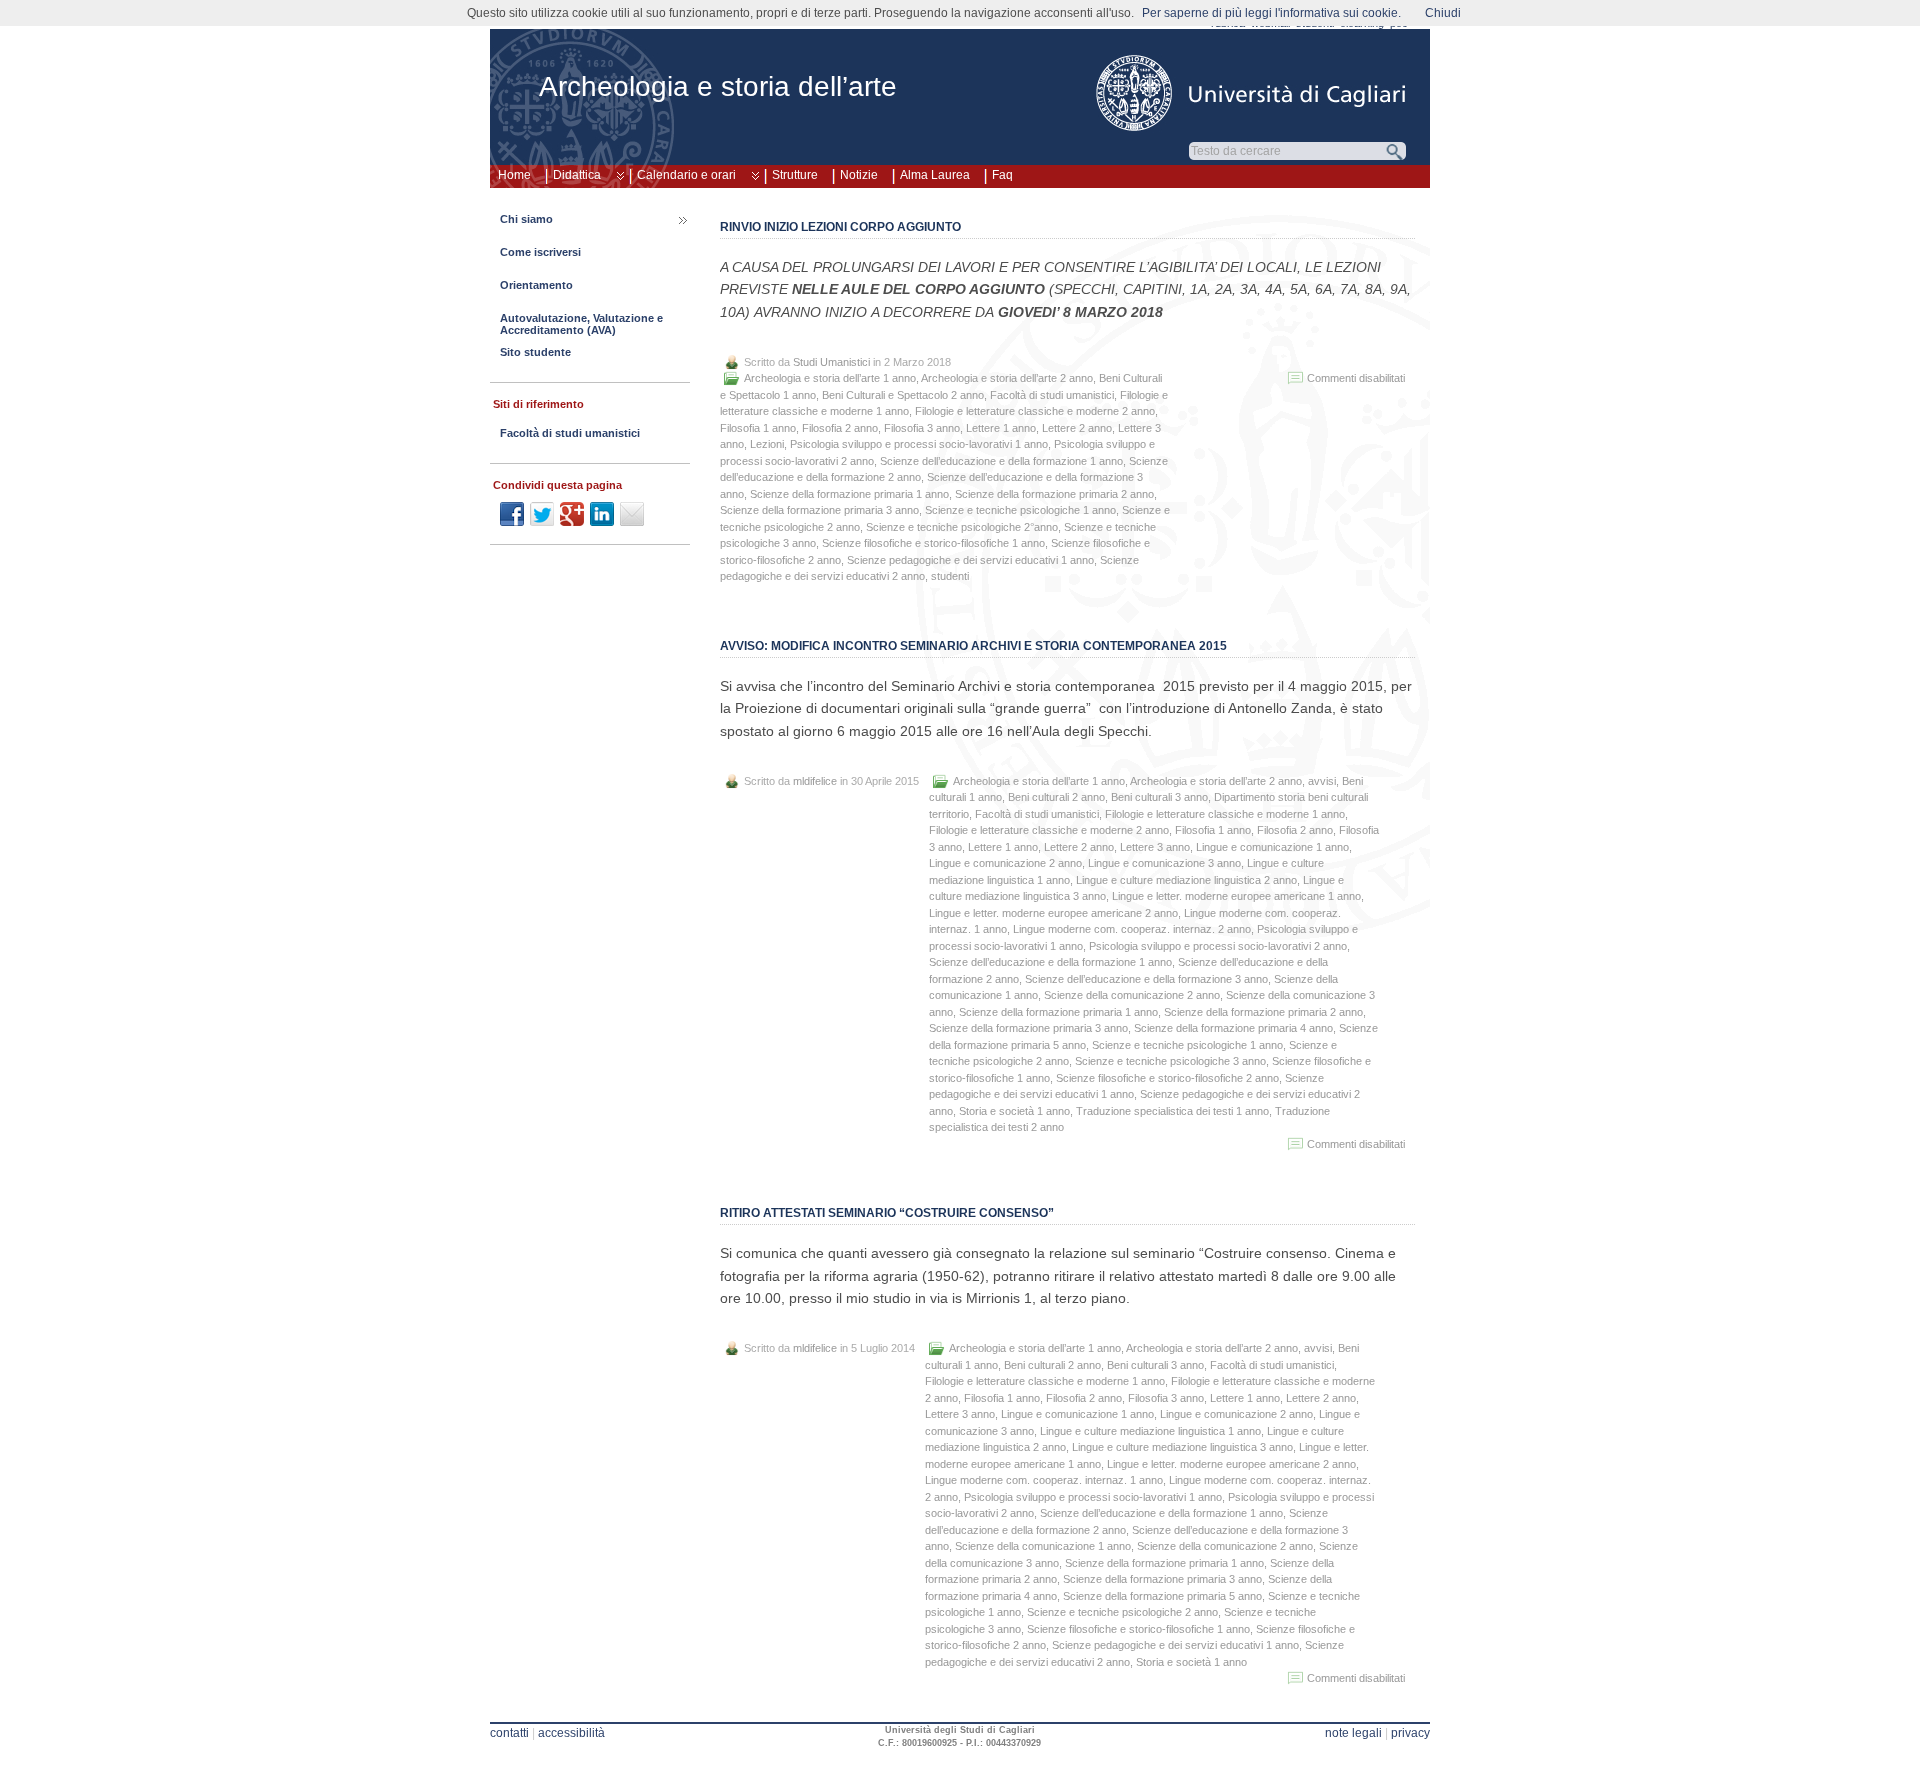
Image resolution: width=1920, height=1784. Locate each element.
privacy (1410, 1733)
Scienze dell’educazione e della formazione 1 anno (1001, 461)
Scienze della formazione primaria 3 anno (819, 510)
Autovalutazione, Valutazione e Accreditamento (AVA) (581, 324)
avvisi (1322, 781)
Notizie (859, 175)
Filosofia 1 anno (758, 428)
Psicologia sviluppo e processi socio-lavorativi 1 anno (919, 444)
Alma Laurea (935, 175)
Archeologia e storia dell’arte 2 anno (1007, 378)
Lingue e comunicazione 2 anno (1005, 863)
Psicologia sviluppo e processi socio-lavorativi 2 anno (1218, 946)
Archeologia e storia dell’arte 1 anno (830, 378)
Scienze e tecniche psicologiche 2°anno (962, 527)
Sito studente (535, 352)
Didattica (577, 175)
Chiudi (1443, 13)
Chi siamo (526, 219)
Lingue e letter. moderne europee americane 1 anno (1236, 896)
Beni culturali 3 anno (1159, 797)
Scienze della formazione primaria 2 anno (1054, 494)
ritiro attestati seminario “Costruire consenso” (887, 1213)
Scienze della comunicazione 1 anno (1043, 1546)
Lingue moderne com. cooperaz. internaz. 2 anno (1132, 929)
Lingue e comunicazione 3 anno (1164, 863)
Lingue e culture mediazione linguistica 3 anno (1182, 1447)
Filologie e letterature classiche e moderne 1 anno (1225, 814)
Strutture (795, 175)
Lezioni (767, 444)
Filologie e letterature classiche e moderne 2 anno (1035, 411)
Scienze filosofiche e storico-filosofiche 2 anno (1167, 1078)
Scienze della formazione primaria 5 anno (1162, 1596)
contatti (509, 1733)
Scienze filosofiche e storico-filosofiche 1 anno (933, 543)
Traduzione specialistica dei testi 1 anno (1172, 1111)
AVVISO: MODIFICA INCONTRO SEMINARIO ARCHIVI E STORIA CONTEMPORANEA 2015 (973, 646)
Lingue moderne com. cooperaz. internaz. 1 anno (1044, 1480)
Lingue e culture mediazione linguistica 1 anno (1150, 1431)
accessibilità (571, 1733)
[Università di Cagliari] (1252, 93)
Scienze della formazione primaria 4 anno (1233, 1028)
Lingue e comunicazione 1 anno (1272, 847)
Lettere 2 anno (1077, 428)
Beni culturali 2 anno (1056, 797)
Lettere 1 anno (1001, 428)
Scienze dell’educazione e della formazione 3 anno (1146, 979)
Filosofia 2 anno (840, 428)
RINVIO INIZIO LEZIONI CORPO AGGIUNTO (840, 227)
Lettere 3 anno (1155, 847)
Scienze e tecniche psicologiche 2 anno (1122, 1612)
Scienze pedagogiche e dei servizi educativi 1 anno (970, 560)
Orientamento (536, 285)
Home (514, 175)
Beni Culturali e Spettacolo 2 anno (903, 395)
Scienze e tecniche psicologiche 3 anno (1170, 1061)
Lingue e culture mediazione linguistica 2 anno (1186, 880)
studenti (950, 576)
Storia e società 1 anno (1014, 1111)
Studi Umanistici (831, 362)
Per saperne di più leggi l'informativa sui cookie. (1271, 13)
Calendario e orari (686, 175)
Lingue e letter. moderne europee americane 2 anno (1053, 913)
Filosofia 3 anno (922, 428)
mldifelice (815, 781)
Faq (1002, 175)
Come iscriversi (540, 252)
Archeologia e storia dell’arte (718, 86)
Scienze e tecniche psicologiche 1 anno (1020, 510)
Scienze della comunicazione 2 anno (1132, 995)
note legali (1353, 1733)
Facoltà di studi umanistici (1052, 395)
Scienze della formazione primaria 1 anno (849, 494)
